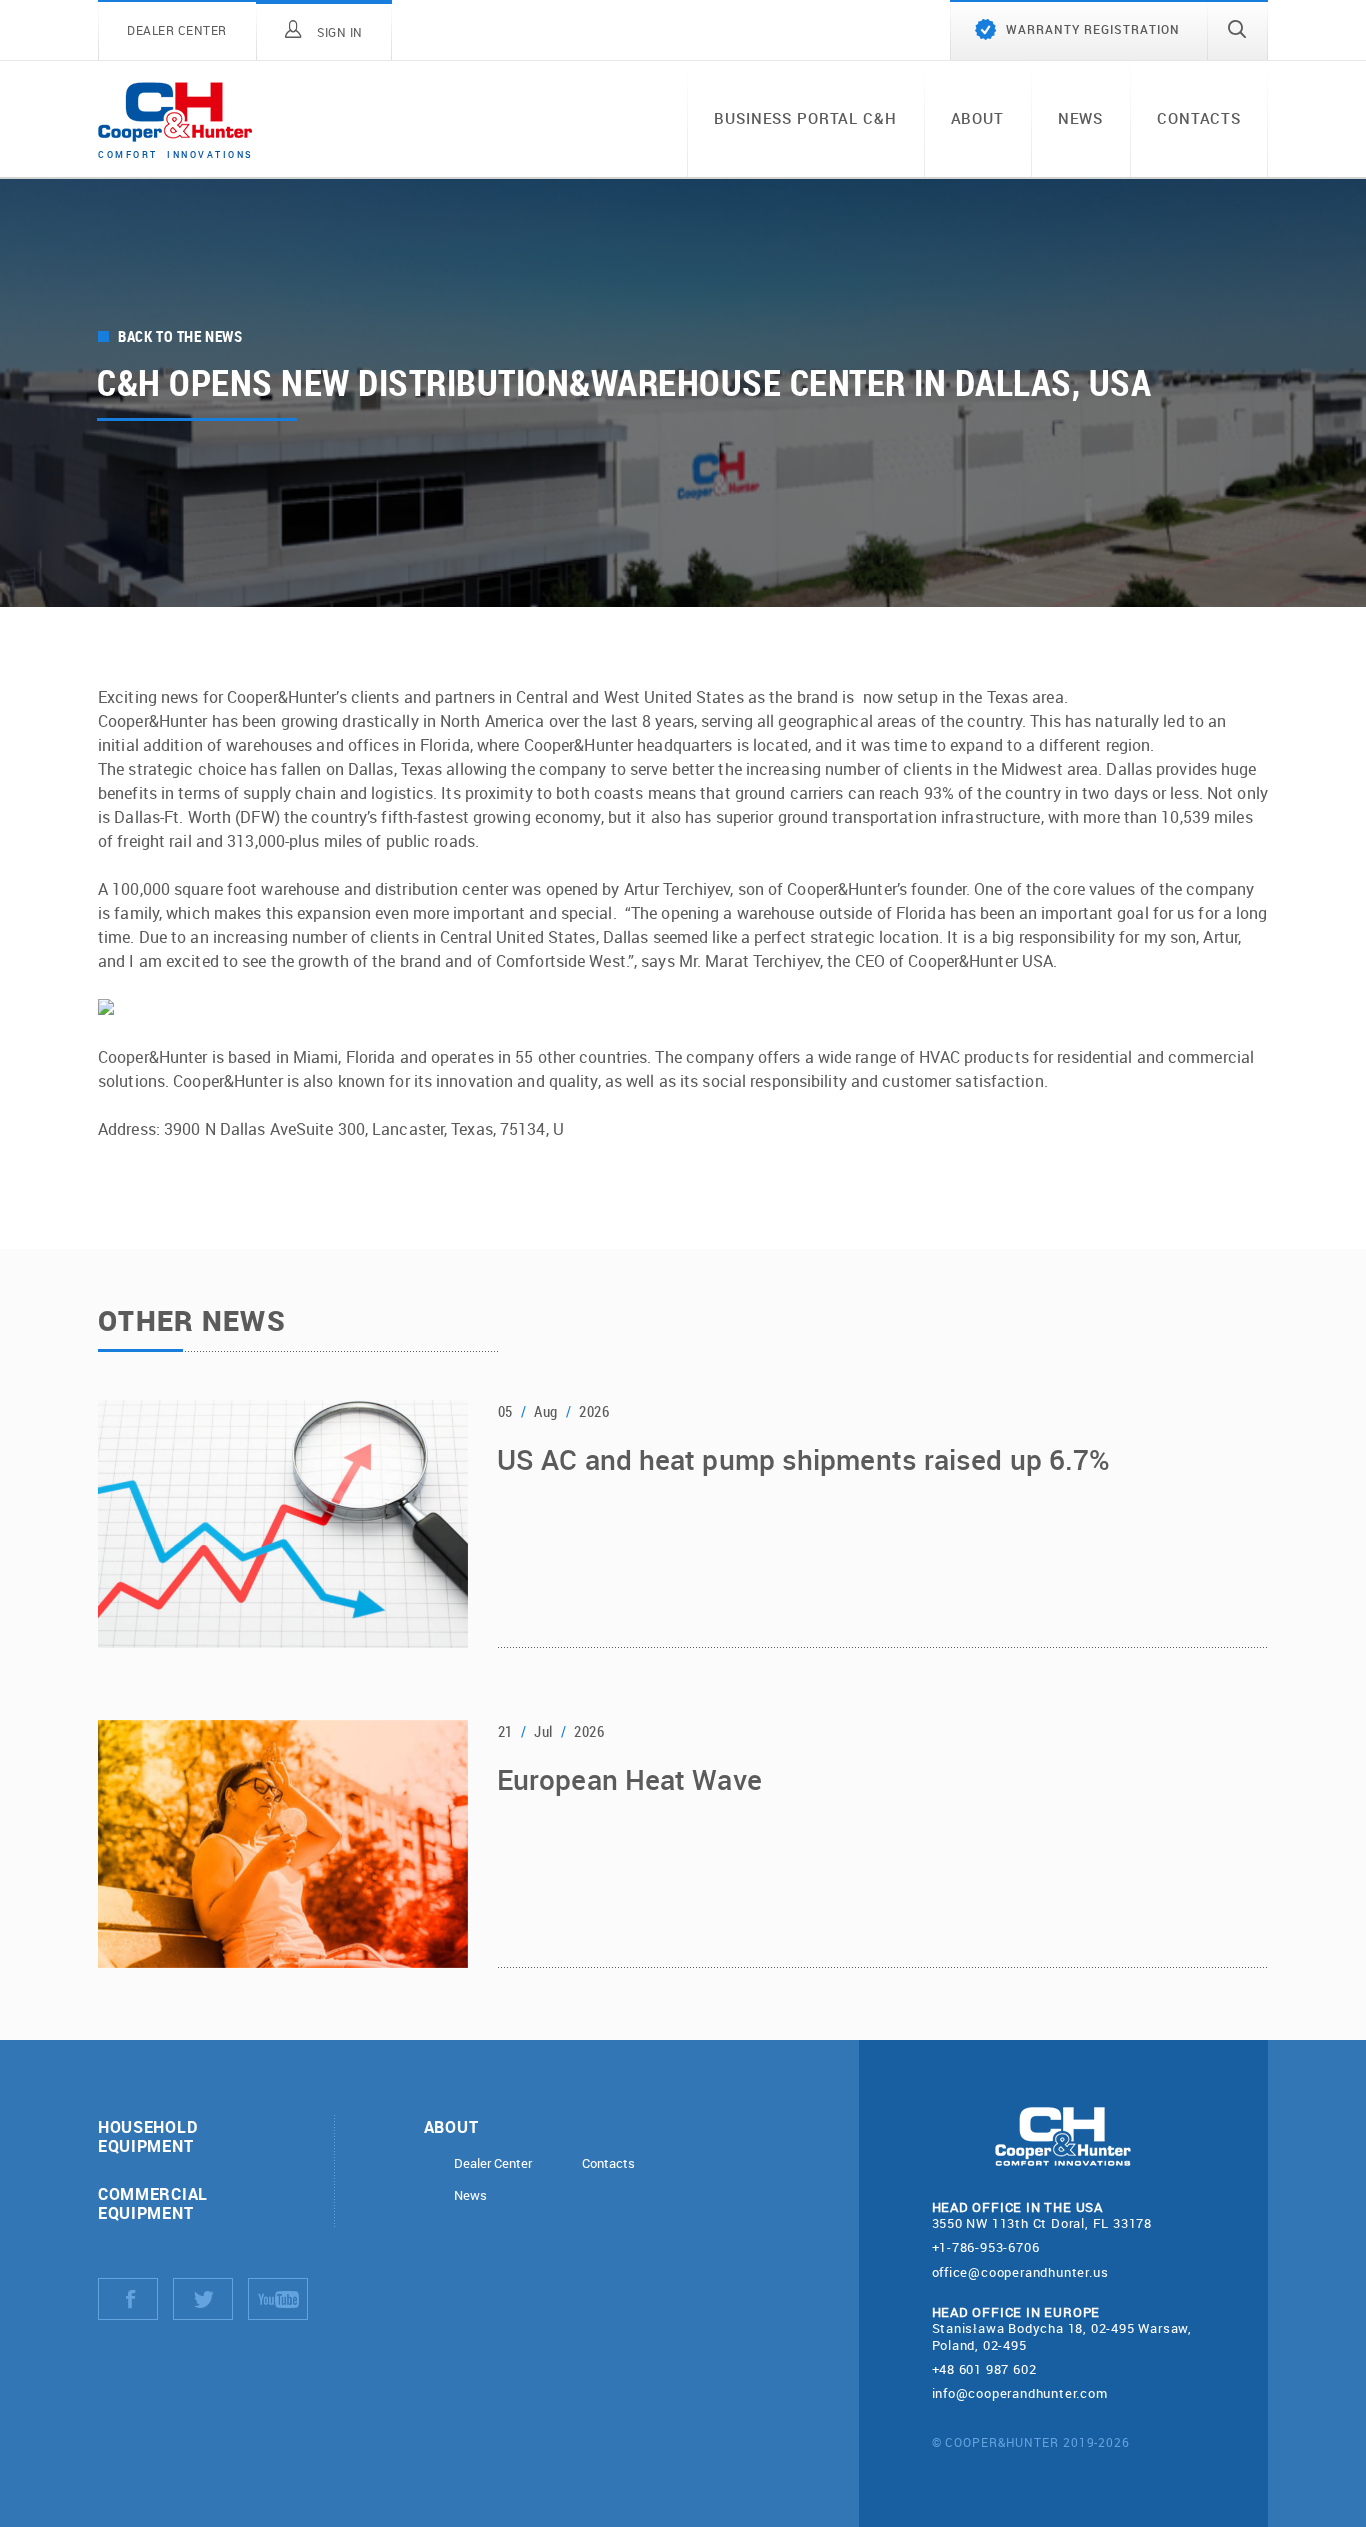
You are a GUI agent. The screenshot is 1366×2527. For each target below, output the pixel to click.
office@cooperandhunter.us (1020, 2272)
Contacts (1199, 118)
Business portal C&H (805, 118)
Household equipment (147, 2136)
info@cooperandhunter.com (1020, 2393)
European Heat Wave (629, 1780)
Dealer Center (493, 2163)
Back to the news (180, 336)
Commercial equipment (153, 2203)
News (1080, 118)
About (977, 118)
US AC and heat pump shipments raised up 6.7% (803, 1460)
